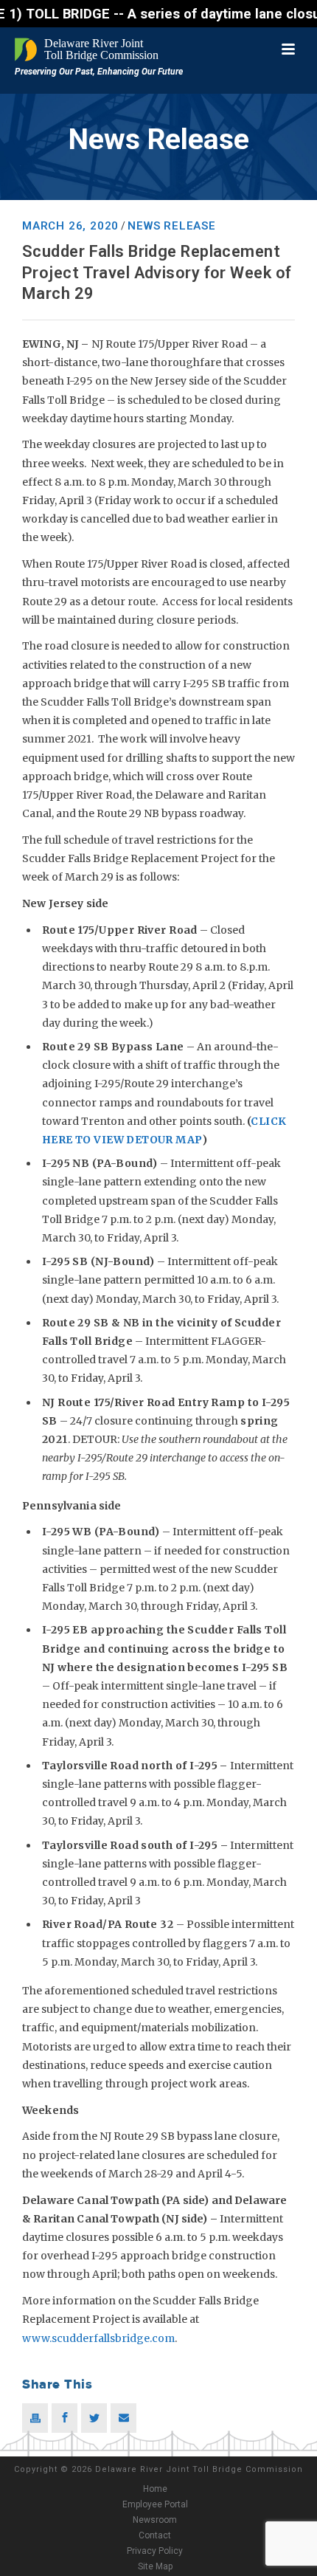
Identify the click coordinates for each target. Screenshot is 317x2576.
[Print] (35, 2418)
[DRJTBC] (88, 49)
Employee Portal (155, 2504)
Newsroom (155, 2520)
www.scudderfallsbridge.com (98, 2338)
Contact (155, 2535)
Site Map (155, 2566)
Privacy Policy (155, 2551)
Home (155, 2489)
